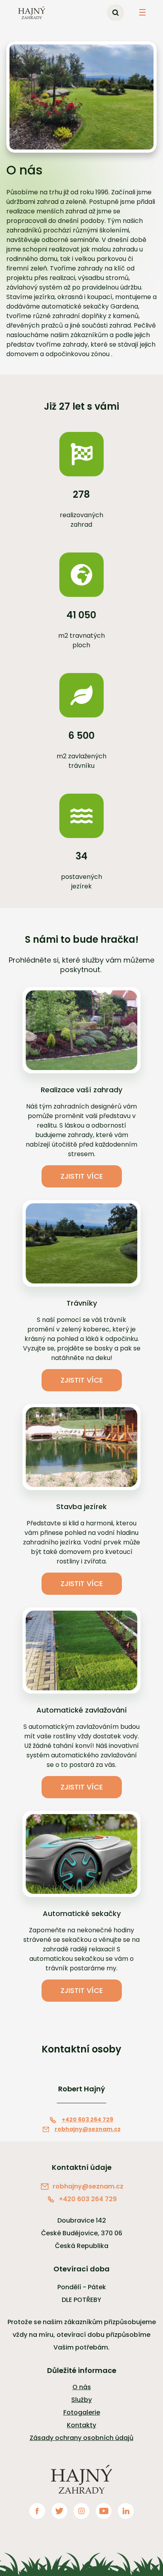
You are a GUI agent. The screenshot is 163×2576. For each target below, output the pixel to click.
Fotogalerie (82, 2412)
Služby (81, 2400)
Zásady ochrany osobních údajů (81, 2438)
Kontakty (81, 2425)
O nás (82, 2387)
